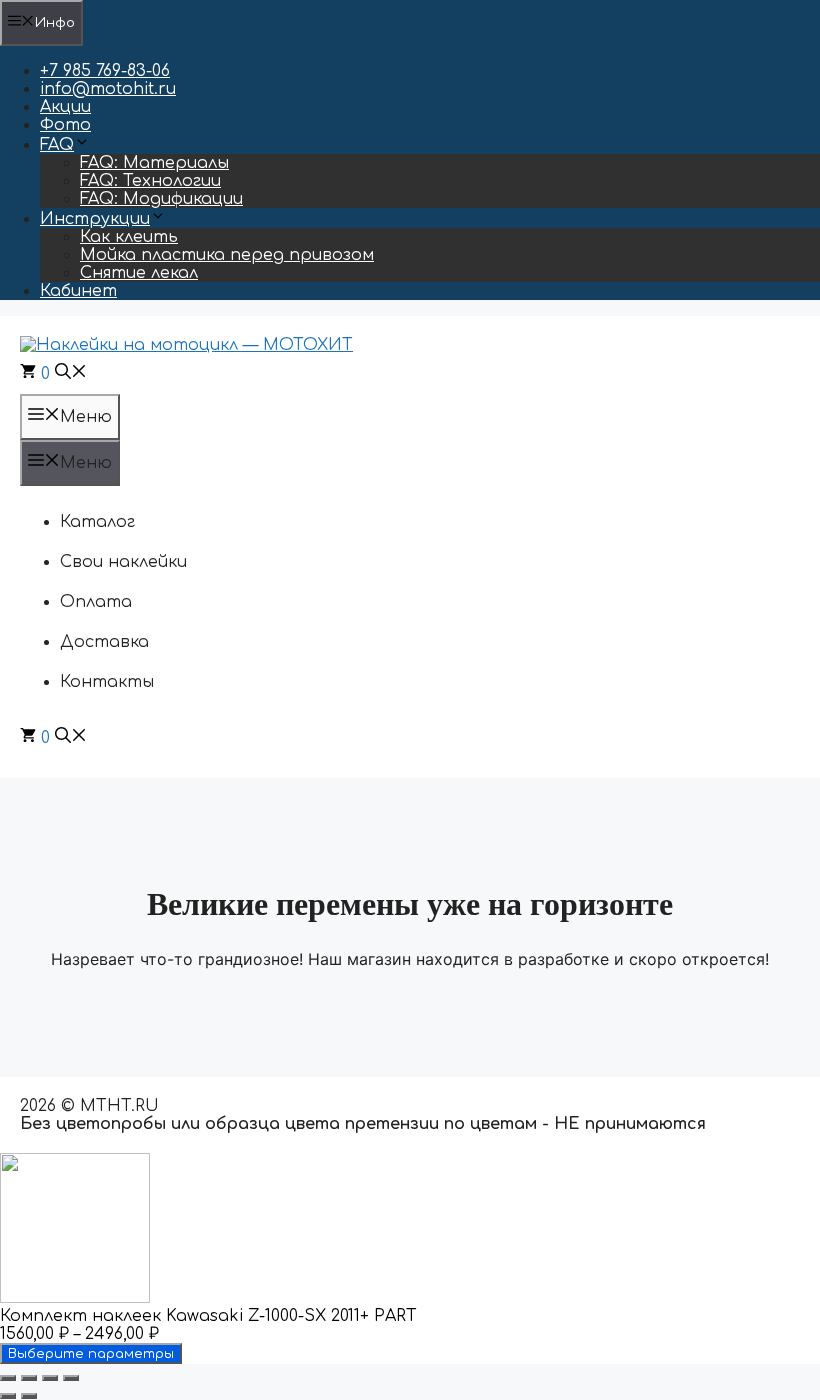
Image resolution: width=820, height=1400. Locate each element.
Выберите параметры (91, 1353)
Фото (65, 125)
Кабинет (78, 291)
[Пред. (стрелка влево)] (8, 1396)
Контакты (107, 682)
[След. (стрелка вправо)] (29, 1396)
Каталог (97, 522)
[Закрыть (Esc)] (71, 1378)
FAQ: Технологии (150, 181)
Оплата (96, 602)
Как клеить (129, 237)
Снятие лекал (139, 273)
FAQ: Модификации (161, 199)
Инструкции (95, 219)
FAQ (57, 145)
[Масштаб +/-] (8, 1378)
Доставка (104, 642)
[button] (71, 374)
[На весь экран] (29, 1378)
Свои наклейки (123, 562)
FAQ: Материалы (154, 163)
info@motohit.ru (108, 89)
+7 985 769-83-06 (105, 71)
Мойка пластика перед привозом (227, 255)
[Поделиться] (50, 1378)
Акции (65, 107)
